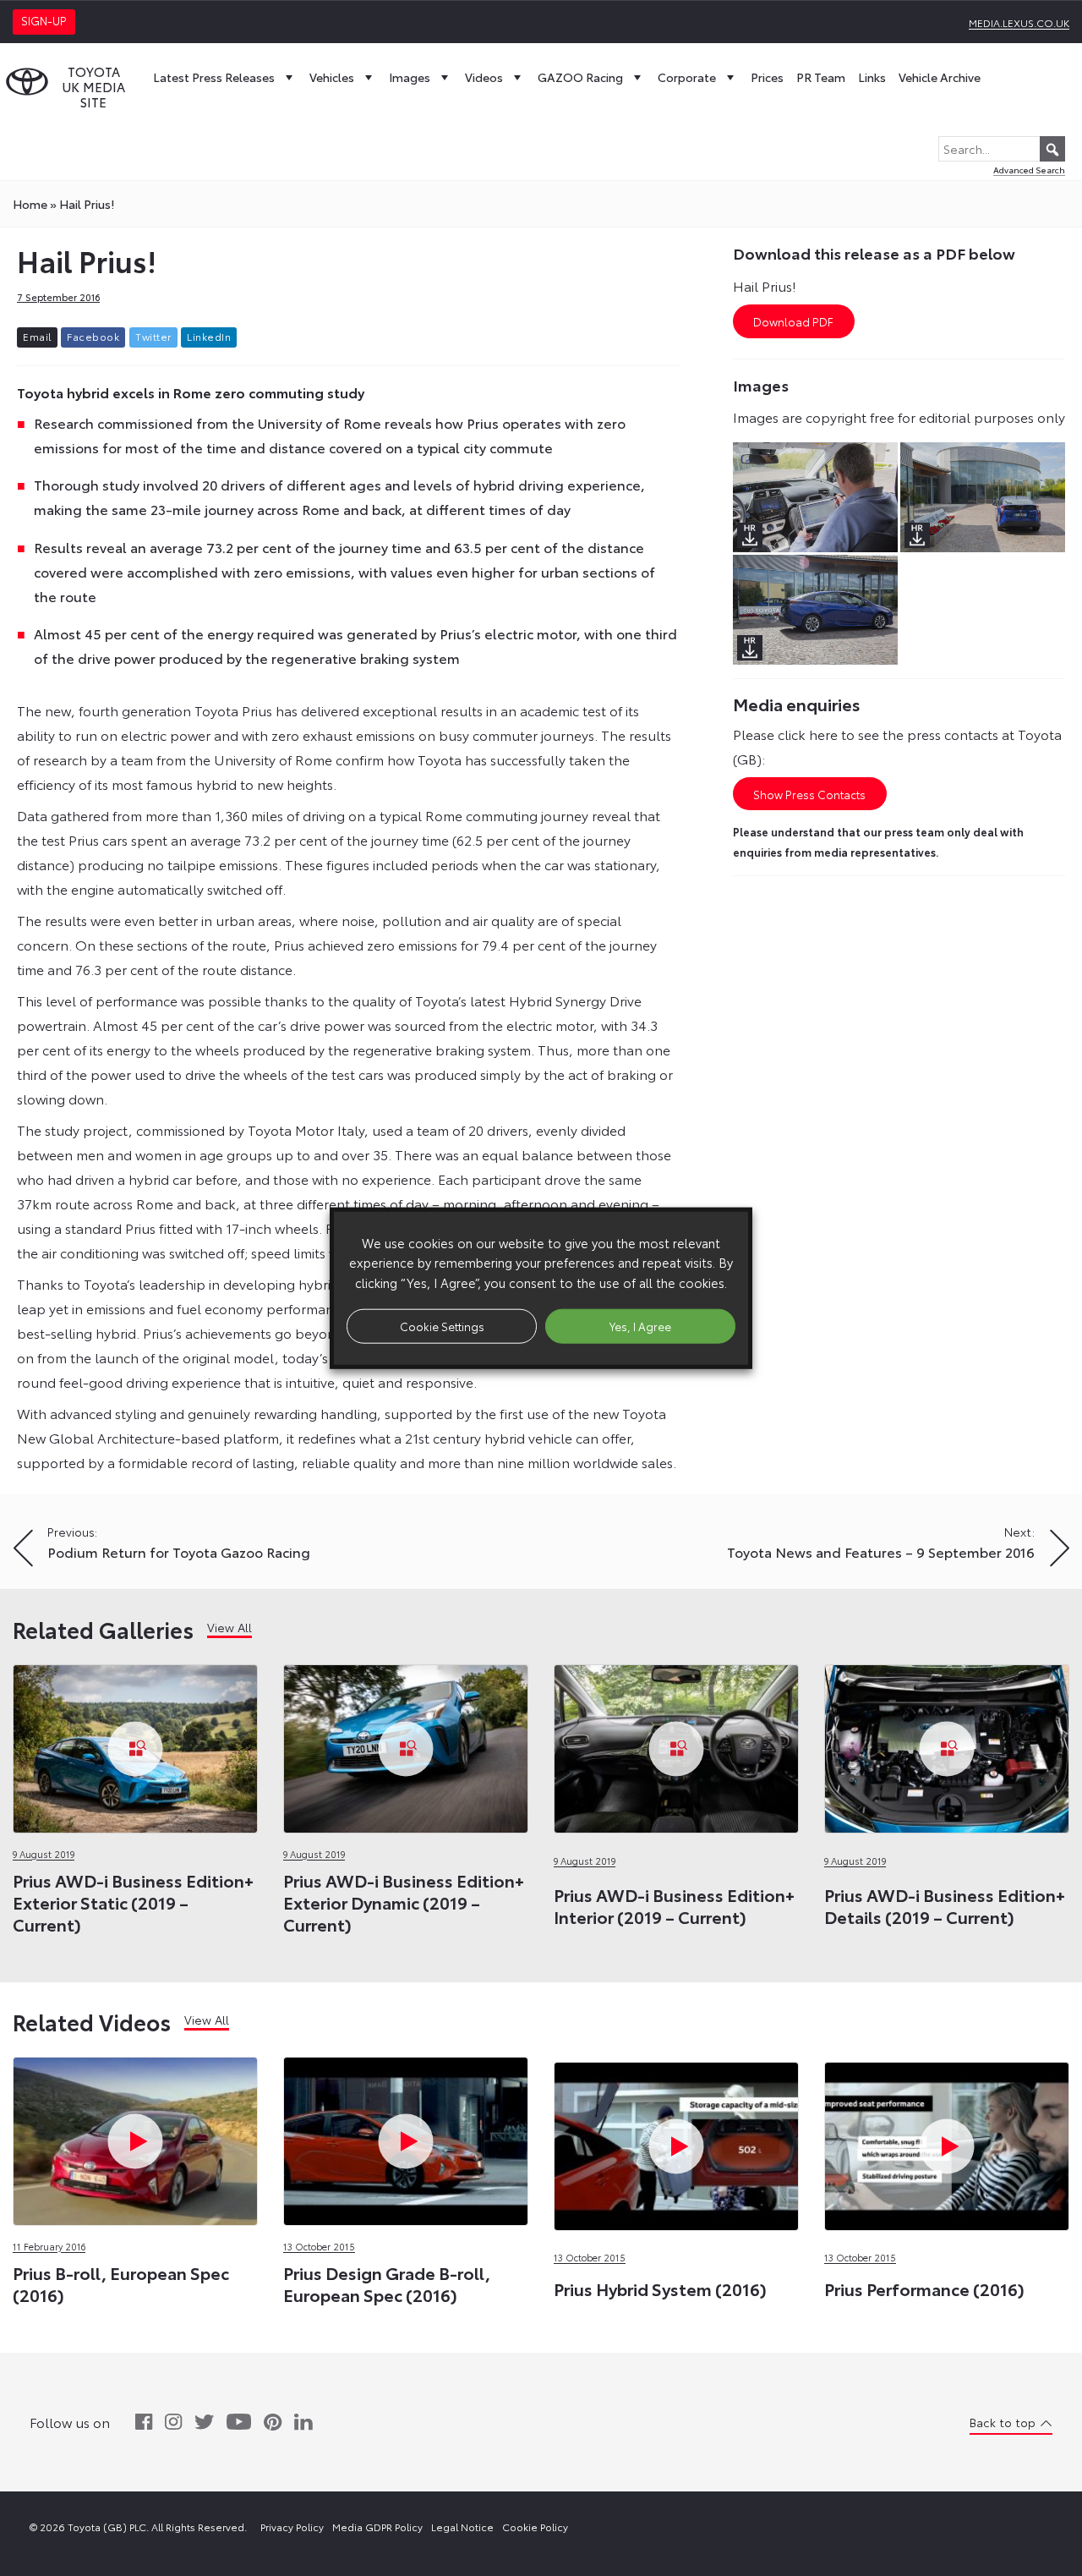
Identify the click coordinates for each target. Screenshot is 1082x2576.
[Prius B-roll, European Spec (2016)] (135, 2137)
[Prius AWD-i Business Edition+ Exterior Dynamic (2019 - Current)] (406, 1744)
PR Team (821, 77)
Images (410, 77)
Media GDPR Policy (377, 2527)
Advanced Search (1029, 170)
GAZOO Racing (580, 77)
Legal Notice (462, 2527)
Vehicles (332, 77)
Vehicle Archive (940, 77)
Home (30, 204)
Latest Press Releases (214, 77)
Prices (767, 77)
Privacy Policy (292, 2527)
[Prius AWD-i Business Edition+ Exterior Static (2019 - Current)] (135, 1744)
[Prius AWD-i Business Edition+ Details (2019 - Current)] (947, 1744)
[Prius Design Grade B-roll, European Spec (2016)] (406, 2137)
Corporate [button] (687, 77)
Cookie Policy (535, 2527)
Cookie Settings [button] (442, 1325)
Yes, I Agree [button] (640, 1325)
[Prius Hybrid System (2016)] (676, 2060)
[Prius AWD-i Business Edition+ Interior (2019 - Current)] (676, 1744)
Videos (484, 77)
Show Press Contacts (809, 794)
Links (872, 77)
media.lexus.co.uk (1019, 22)
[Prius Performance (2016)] (947, 2060)
